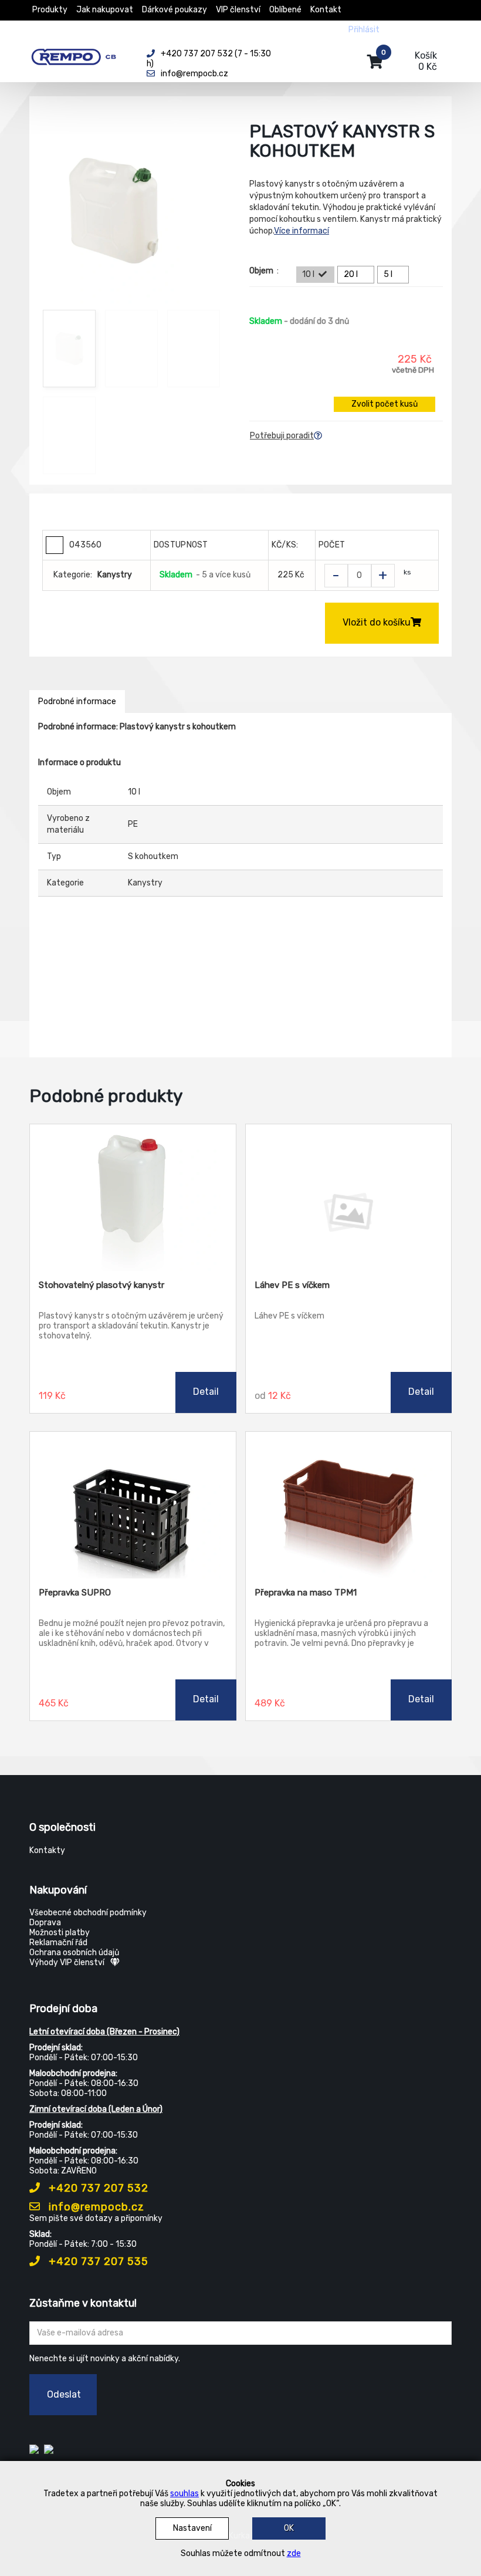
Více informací (302, 231)
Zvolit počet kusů (385, 404)
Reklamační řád (58, 1943)
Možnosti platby (60, 1933)
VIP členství (238, 10)
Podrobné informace (77, 702)
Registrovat (411, 30)
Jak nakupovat (105, 10)
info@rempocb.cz (95, 2207)
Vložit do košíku (377, 622)
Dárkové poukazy (175, 10)
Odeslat (64, 2394)
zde (294, 2553)
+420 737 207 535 (97, 2261)
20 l (351, 274)
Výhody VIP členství (67, 1963)
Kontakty (47, 1850)
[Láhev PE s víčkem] (349, 1198)
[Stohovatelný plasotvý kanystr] (133, 1198)
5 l (388, 274)
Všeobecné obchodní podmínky (88, 1913)
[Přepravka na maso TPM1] (349, 1505)
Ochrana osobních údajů (74, 1953)
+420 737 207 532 (97, 2188)
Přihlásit (364, 30)
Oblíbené (285, 10)
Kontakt (326, 10)
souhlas (184, 2494)
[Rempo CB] (79, 55)
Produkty (50, 10)
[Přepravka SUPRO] (133, 1505)
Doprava (45, 1923)
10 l (308, 274)
